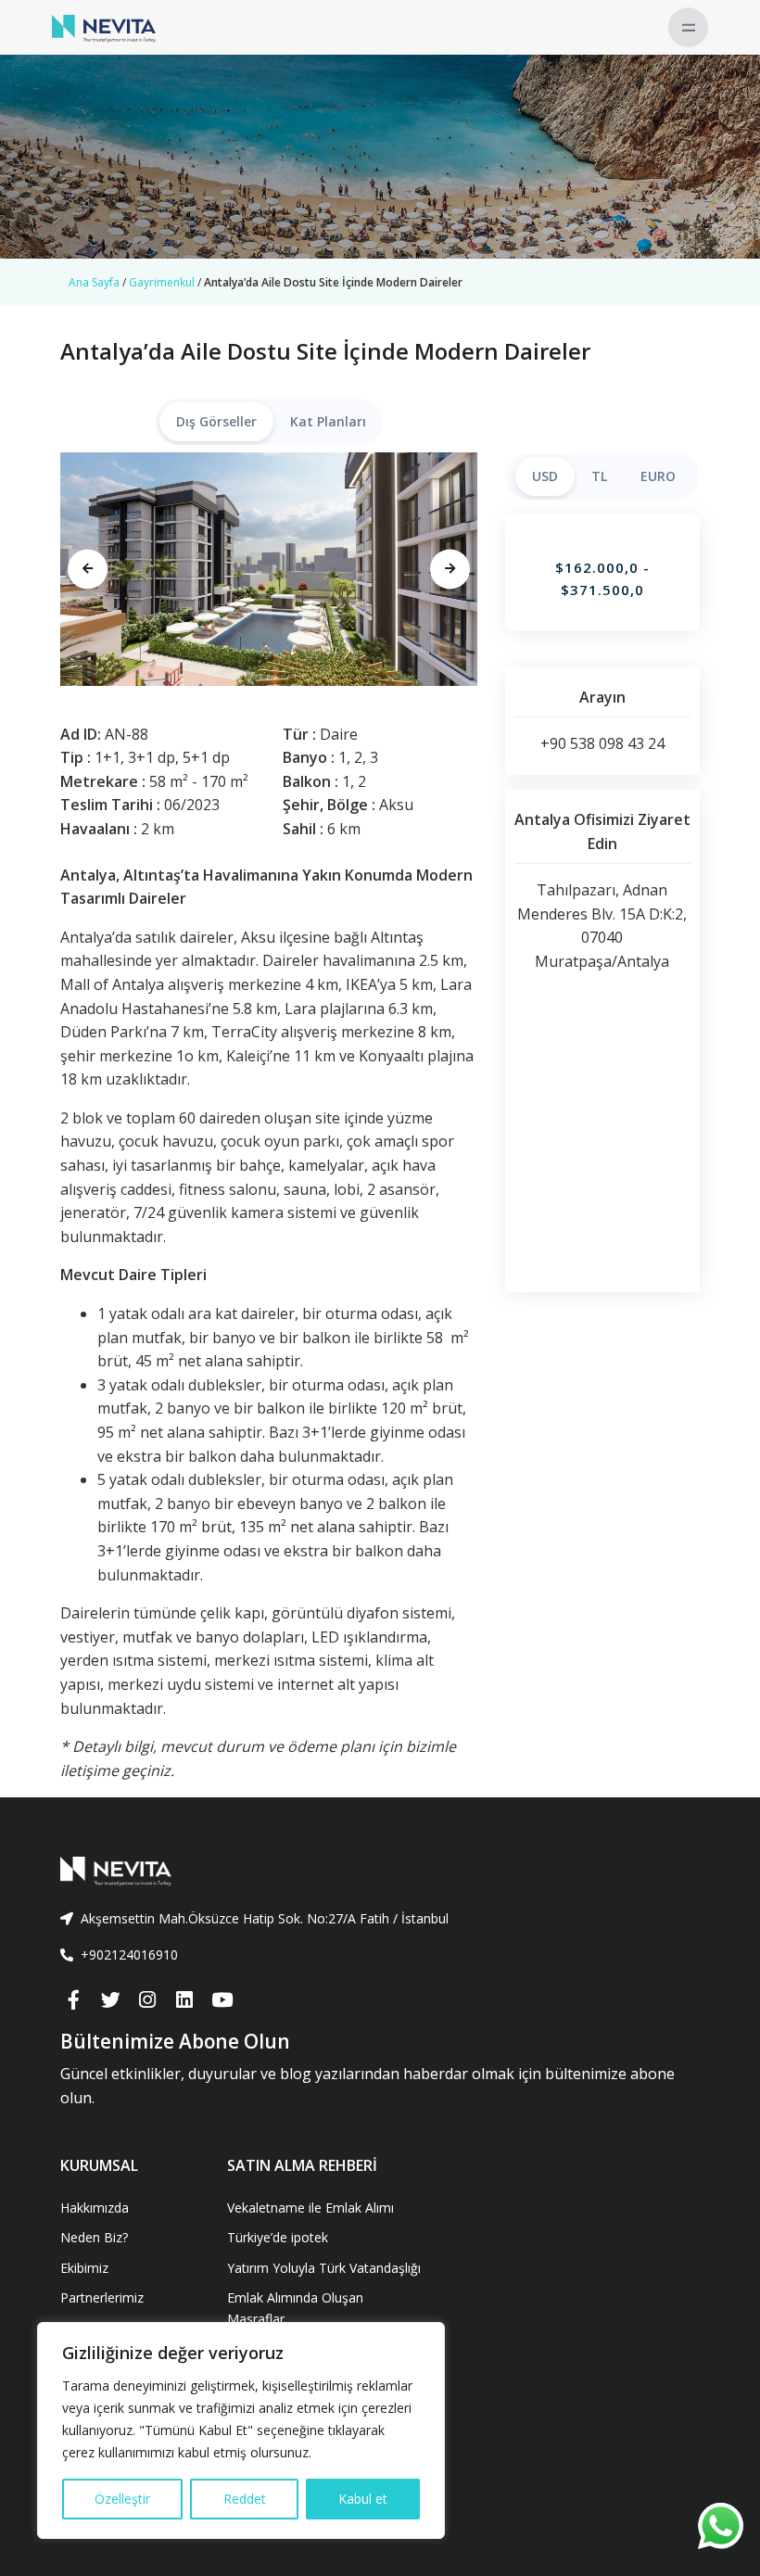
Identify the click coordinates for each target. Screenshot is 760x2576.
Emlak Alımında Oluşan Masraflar (295, 2308)
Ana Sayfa (94, 282)
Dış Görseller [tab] (216, 421)
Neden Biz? (94, 2237)
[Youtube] (222, 2000)
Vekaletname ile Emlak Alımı (310, 2208)
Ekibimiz (84, 2268)
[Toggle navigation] (688, 27)
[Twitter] (110, 2000)
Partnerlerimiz (102, 2297)
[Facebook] (73, 2000)
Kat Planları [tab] (328, 421)
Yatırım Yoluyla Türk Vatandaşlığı (324, 2268)
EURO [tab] (658, 476)
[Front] (380, 1872)
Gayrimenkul (162, 282)
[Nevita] (104, 27)
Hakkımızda (95, 2208)
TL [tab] (599, 476)
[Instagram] (147, 2000)
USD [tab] (545, 476)
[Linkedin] (184, 2000)
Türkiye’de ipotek (278, 2237)
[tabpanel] (269, 569)
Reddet (245, 2499)
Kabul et (363, 2499)
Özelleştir (122, 2499)
